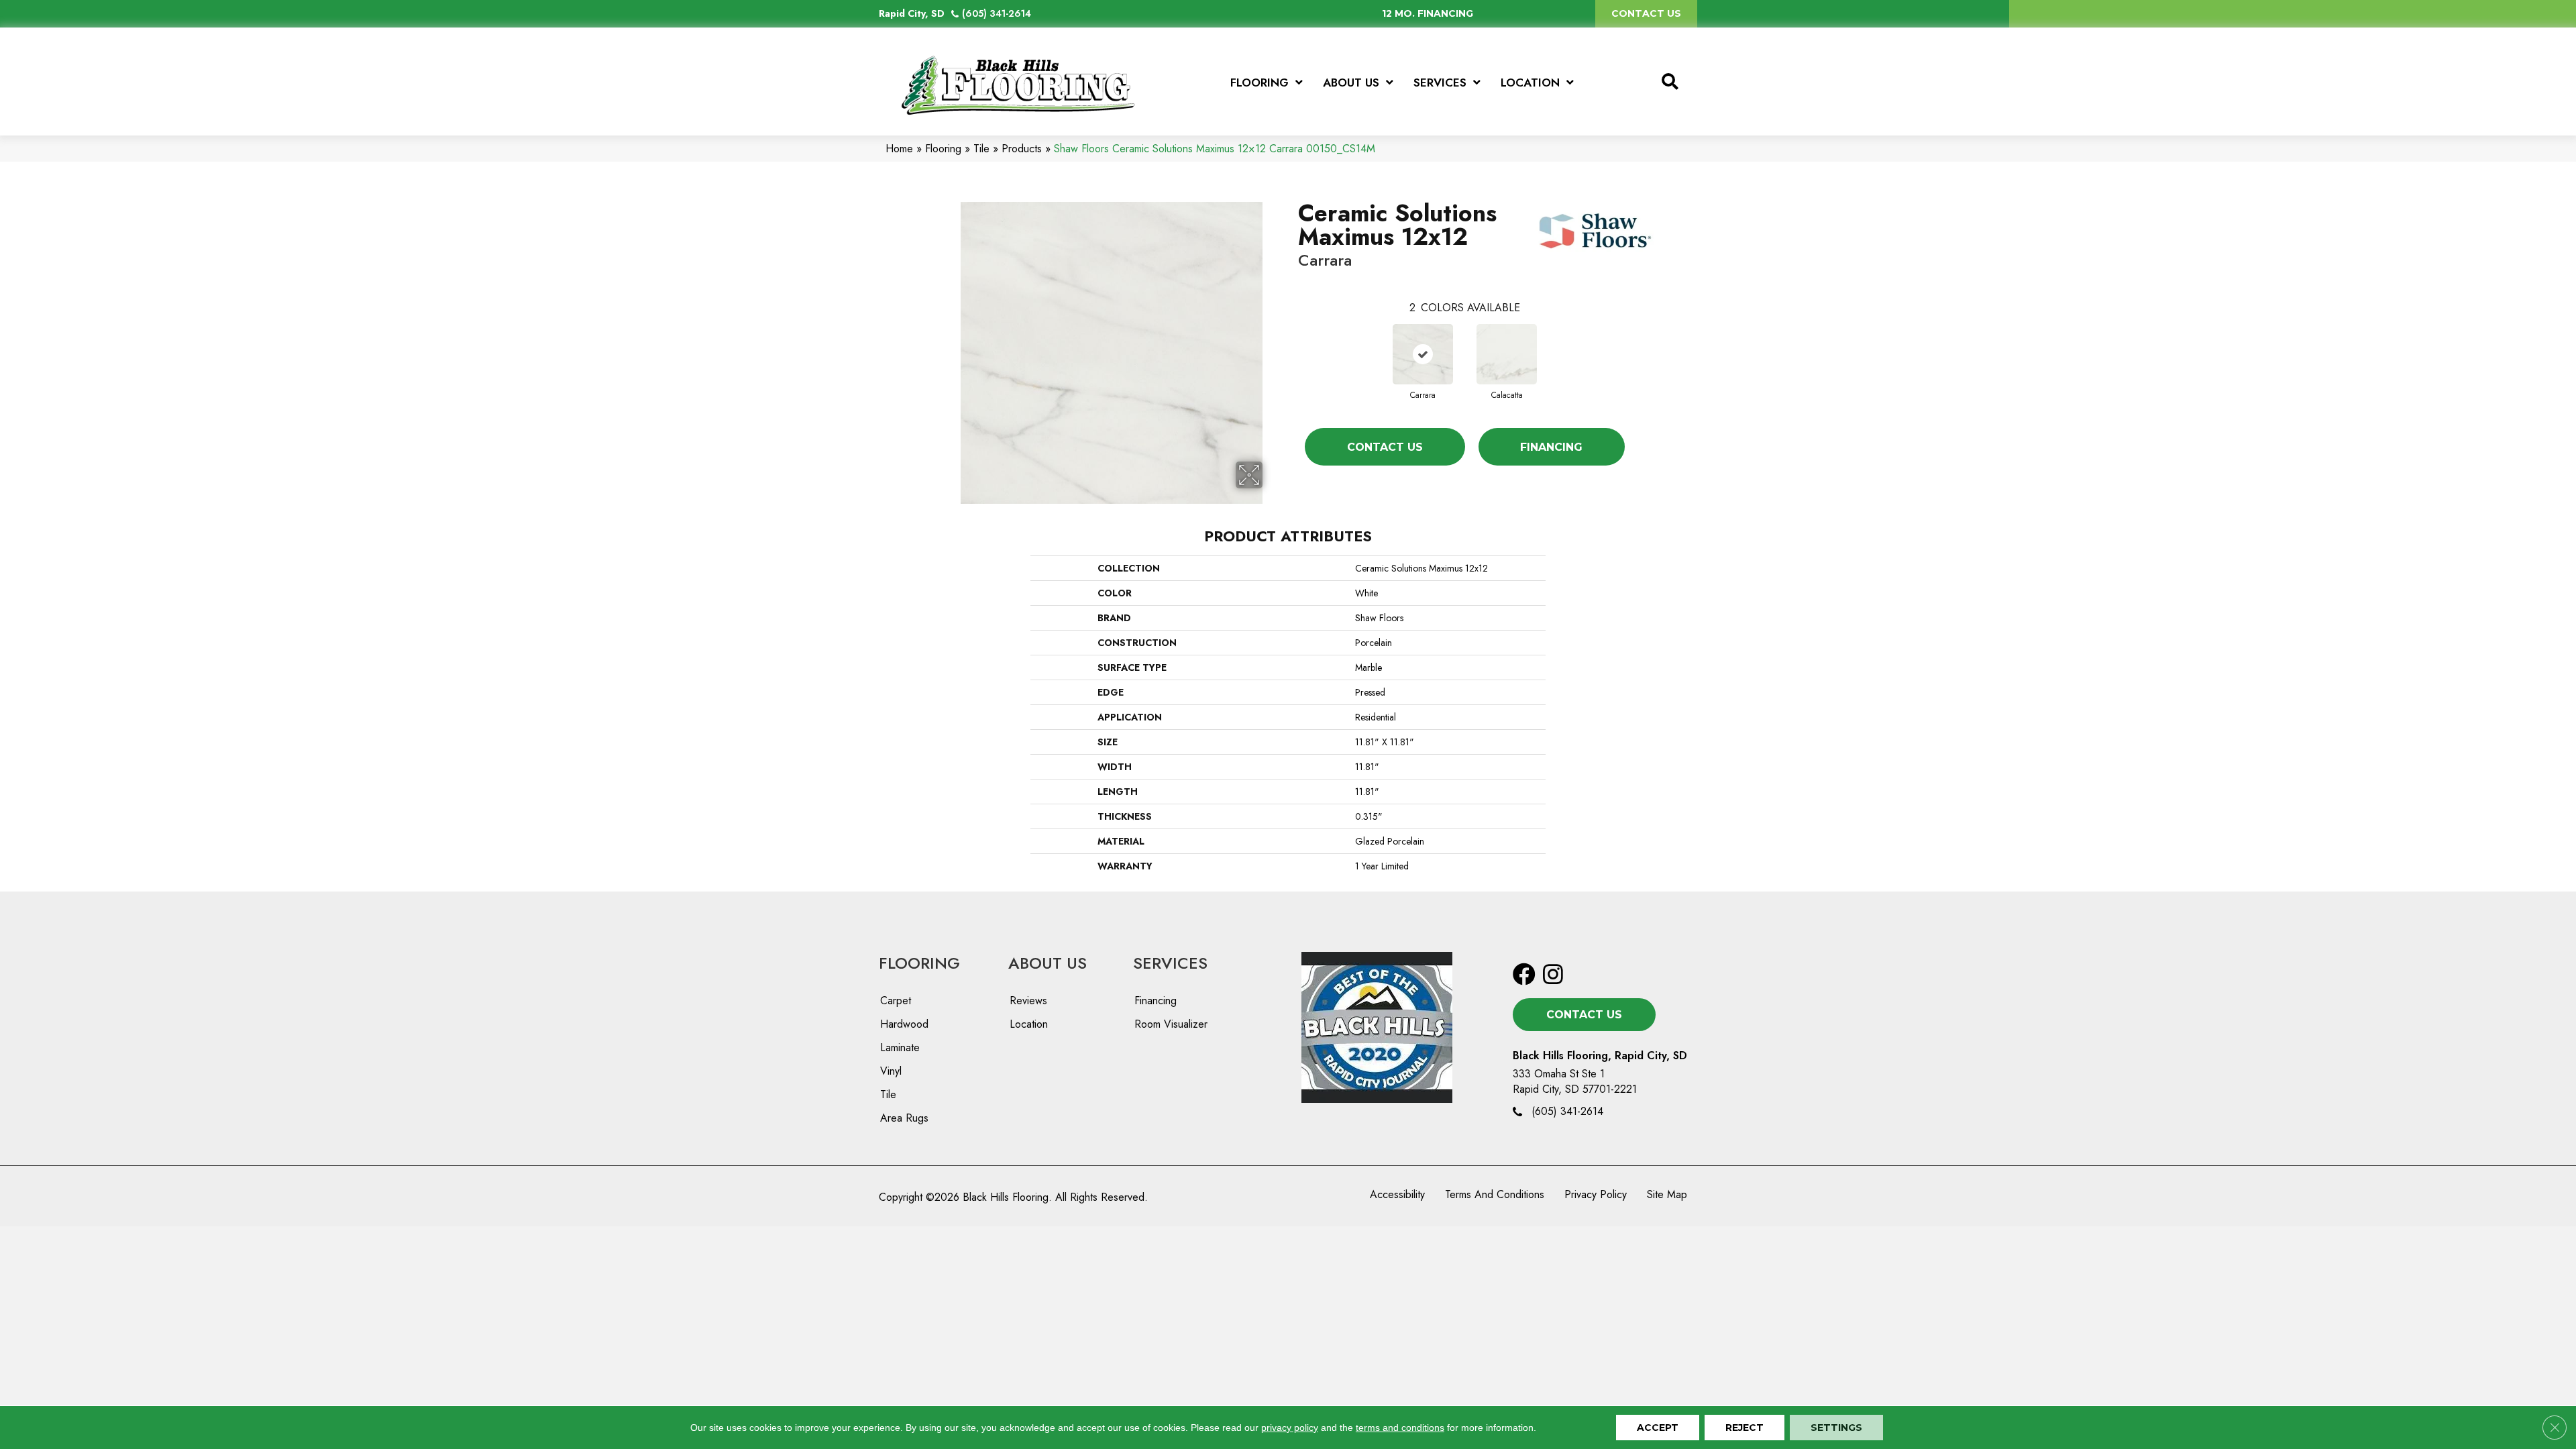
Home (899, 149)
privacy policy (1290, 1428)
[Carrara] (1423, 354)
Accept (1658, 1428)
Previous (1291, 341)
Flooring (943, 149)
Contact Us (1385, 447)
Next (1638, 341)
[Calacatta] (1507, 354)
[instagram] (1553, 975)
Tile (981, 149)
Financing (1551, 447)
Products (1022, 149)
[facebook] (1524, 975)
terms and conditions (1400, 1428)
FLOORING (919, 963)
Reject (1745, 1428)
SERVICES (1170, 963)
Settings (1836, 1428)
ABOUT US (1048, 963)
